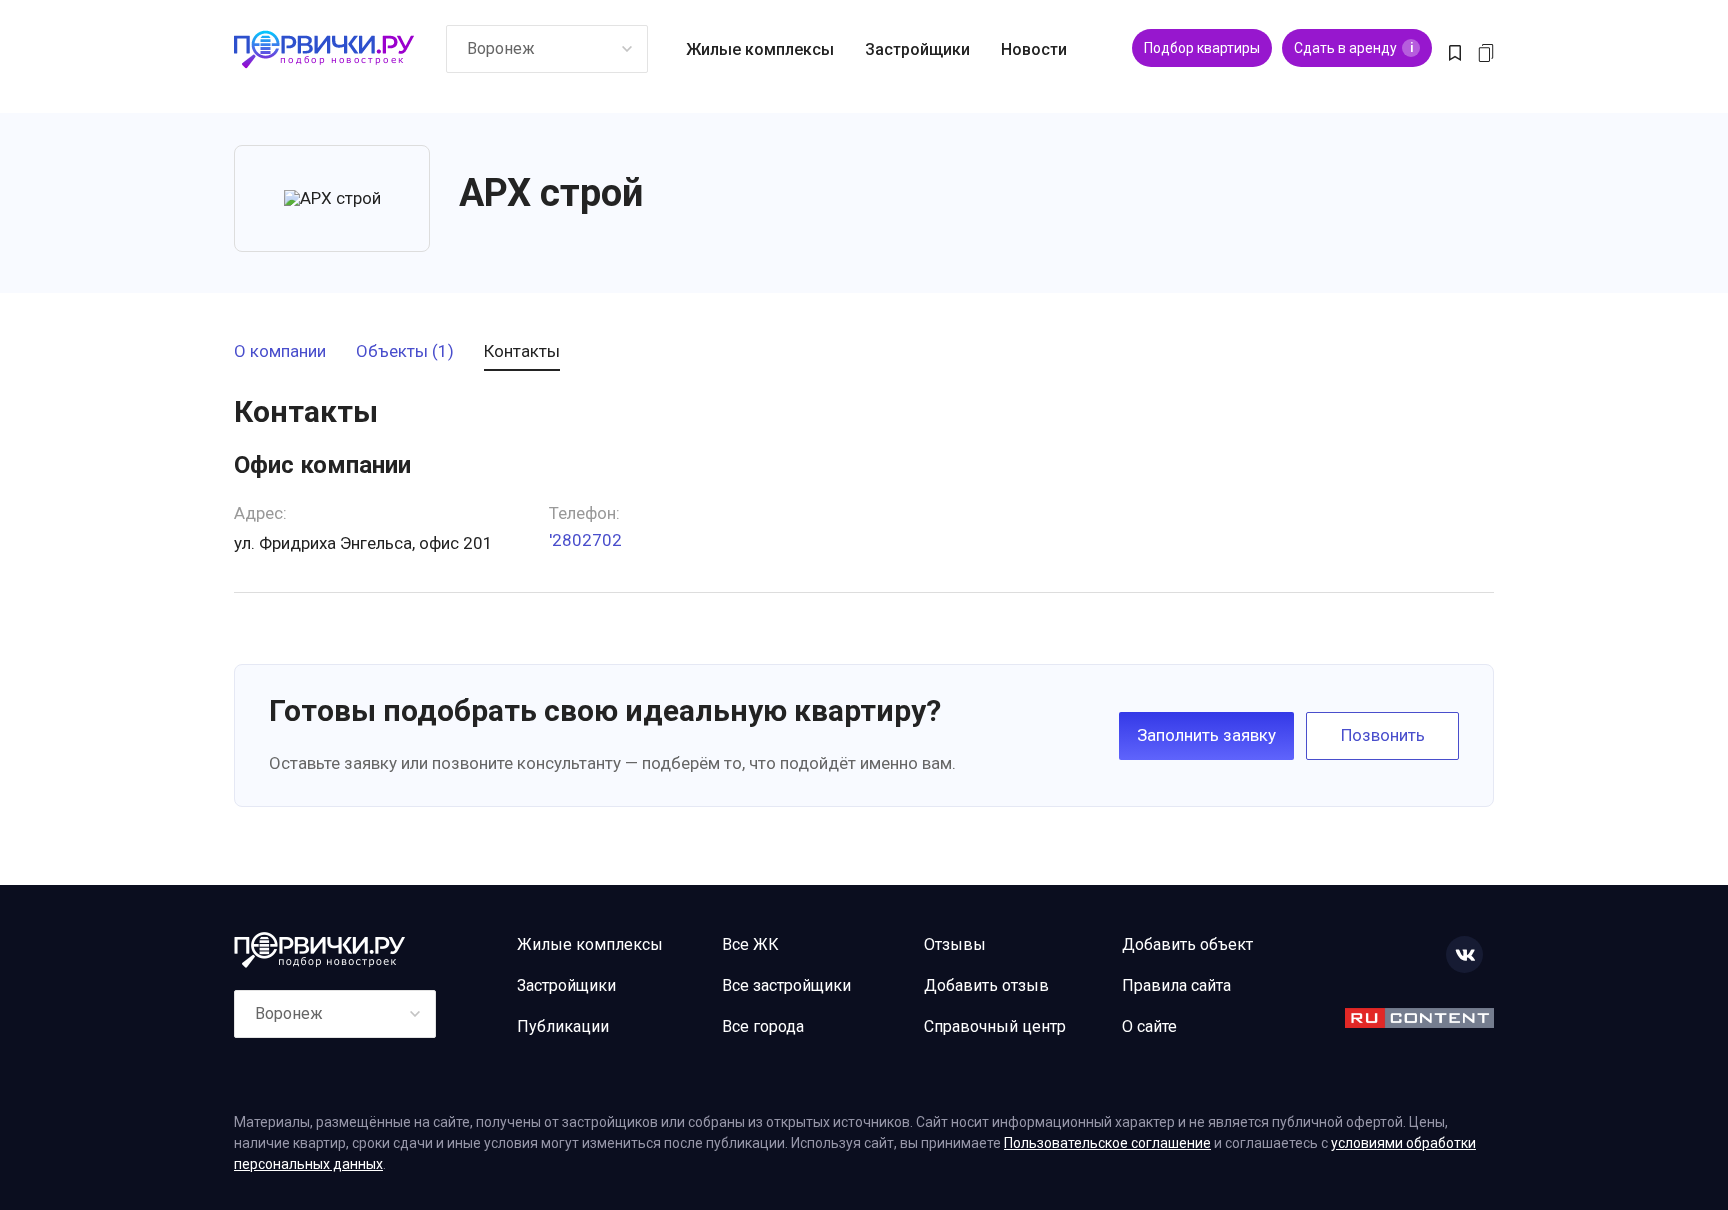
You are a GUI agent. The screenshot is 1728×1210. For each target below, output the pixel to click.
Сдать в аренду (1353, 48)
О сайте (1149, 1026)
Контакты (522, 352)
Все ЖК (750, 944)
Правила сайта (1176, 985)
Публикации (563, 1026)
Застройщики (917, 49)
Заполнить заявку (1206, 735)
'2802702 (585, 540)
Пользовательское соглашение (1107, 1143)
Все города (763, 1026)
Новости (1034, 49)
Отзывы (955, 944)
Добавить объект (1187, 944)
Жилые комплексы (760, 49)
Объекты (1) (405, 352)
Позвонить (1383, 735)
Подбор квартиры (1202, 48)
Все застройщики (786, 985)
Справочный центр (995, 1026)
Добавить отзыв (986, 985)
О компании (280, 352)
